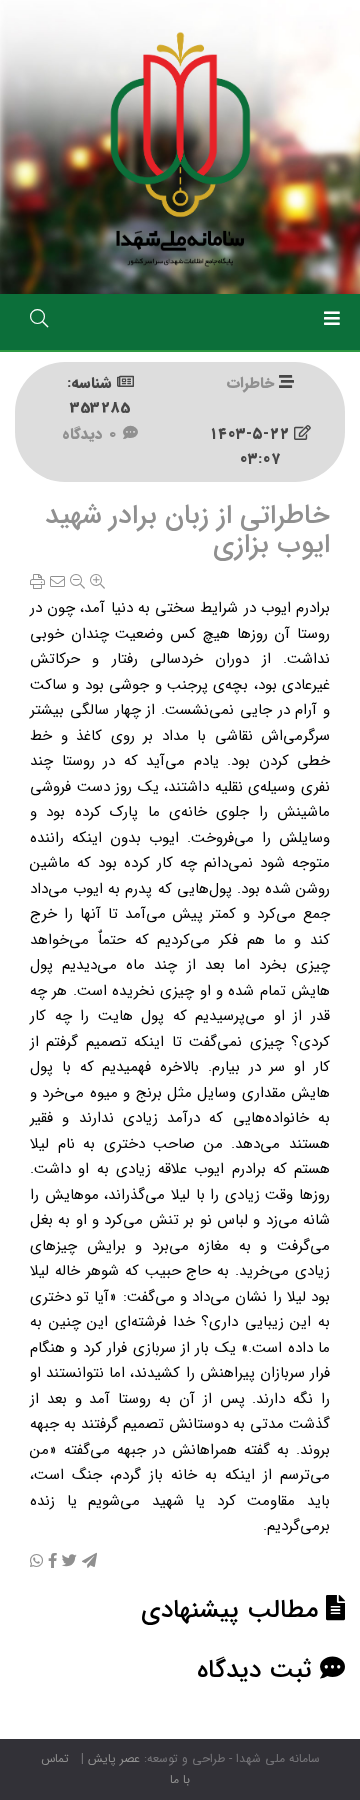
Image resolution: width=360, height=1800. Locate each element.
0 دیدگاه (92, 434)
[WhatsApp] (36, 1562)
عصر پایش (114, 1758)
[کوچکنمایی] (77, 583)
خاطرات (250, 383)
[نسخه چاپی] (37, 583)
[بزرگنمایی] (97, 583)
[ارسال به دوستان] (57, 583)
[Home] (180, 146)
